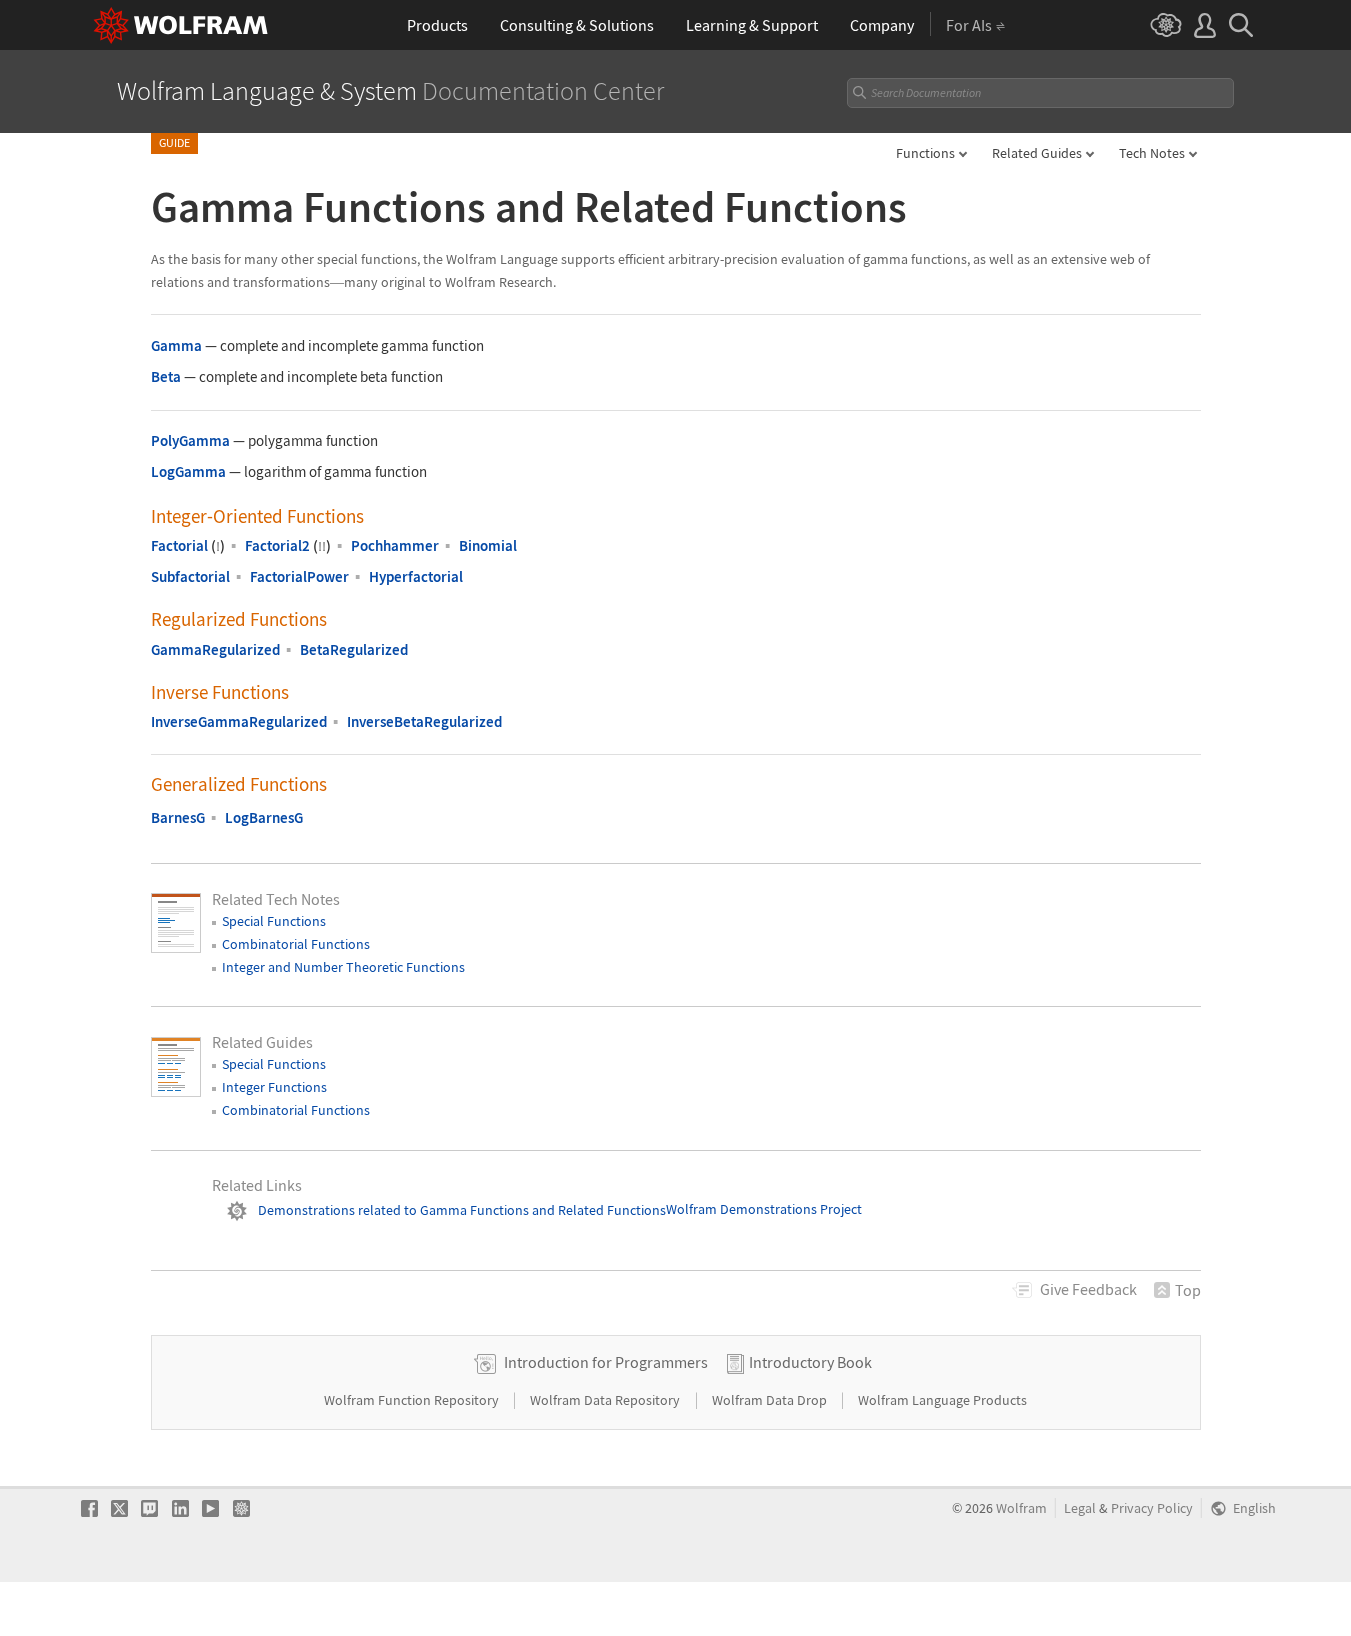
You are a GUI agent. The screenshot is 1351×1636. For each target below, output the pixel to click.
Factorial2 (277, 545)
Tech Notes (1152, 153)
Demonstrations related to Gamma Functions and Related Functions (462, 1210)
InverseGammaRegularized (239, 721)
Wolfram (1021, 1508)
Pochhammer (395, 545)
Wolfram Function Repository (413, 1400)
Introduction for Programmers (606, 1362)
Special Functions (274, 921)
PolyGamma (190, 440)
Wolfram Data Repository (606, 1400)
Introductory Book (810, 1362)
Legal (1080, 1508)
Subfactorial (190, 576)
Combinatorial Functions (296, 944)
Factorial (179, 545)
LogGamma (188, 471)
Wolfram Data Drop (771, 1400)
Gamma (176, 345)
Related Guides (1037, 153)
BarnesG (178, 817)
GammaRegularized (215, 649)
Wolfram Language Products (942, 1400)
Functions (925, 153)
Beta (166, 376)
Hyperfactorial (416, 576)
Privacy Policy (1152, 1508)
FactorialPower (299, 576)
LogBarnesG (264, 817)
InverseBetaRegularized (424, 721)
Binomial (488, 545)
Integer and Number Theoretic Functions (343, 967)
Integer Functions (274, 1087)
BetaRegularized (354, 649)
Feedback (1088, 1289)
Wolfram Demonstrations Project (764, 1210)
